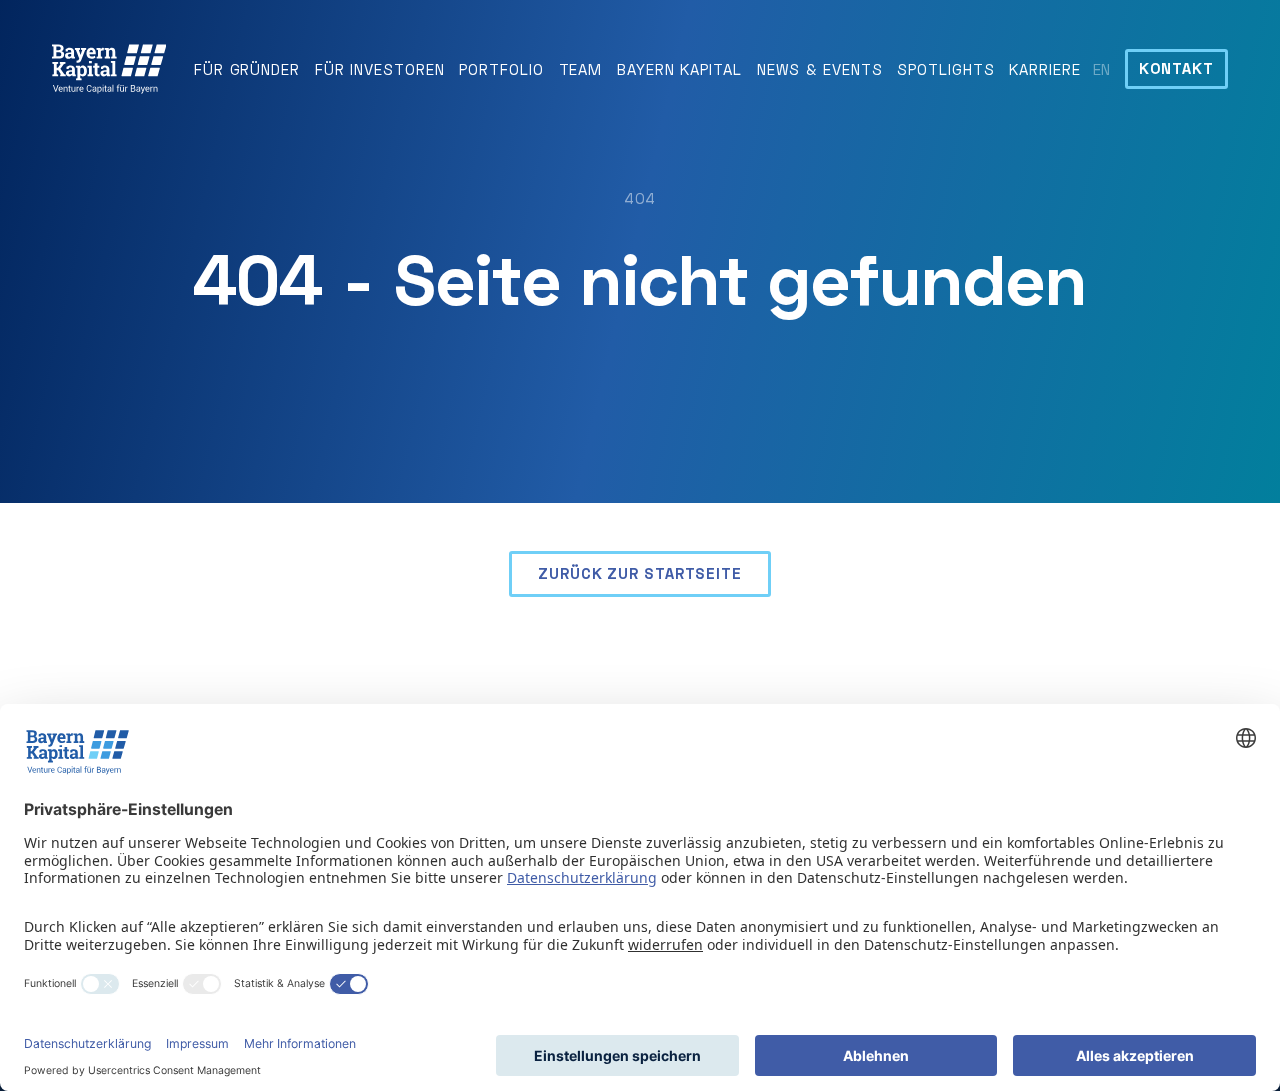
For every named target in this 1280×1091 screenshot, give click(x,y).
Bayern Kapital (679, 69)
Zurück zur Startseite (640, 573)
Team (581, 69)
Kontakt (1176, 68)
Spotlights (945, 69)
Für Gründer (247, 69)
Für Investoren (380, 69)
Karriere (1044, 69)
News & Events (820, 69)
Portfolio (501, 69)
